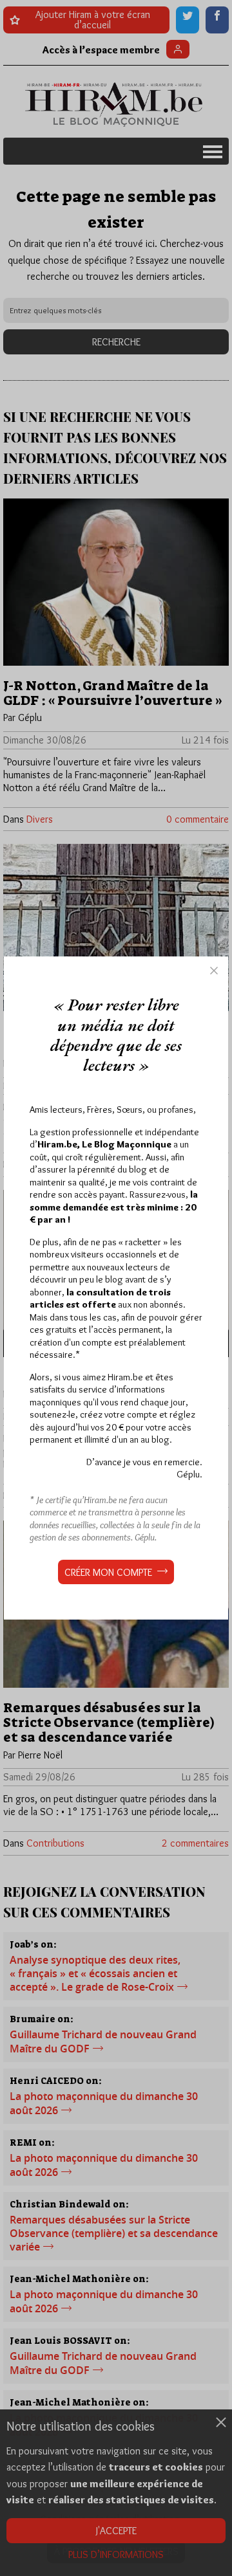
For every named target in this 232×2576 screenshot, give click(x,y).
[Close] (214, 971)
